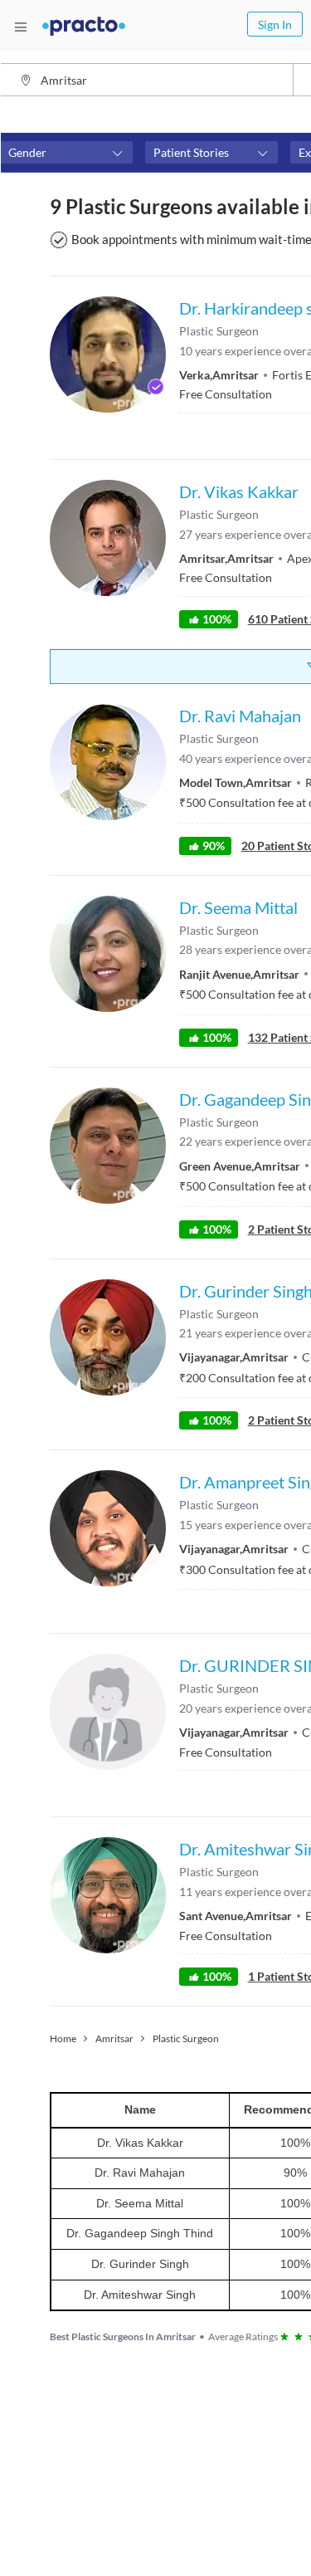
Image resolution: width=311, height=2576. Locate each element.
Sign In (275, 24)
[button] (66, 153)
